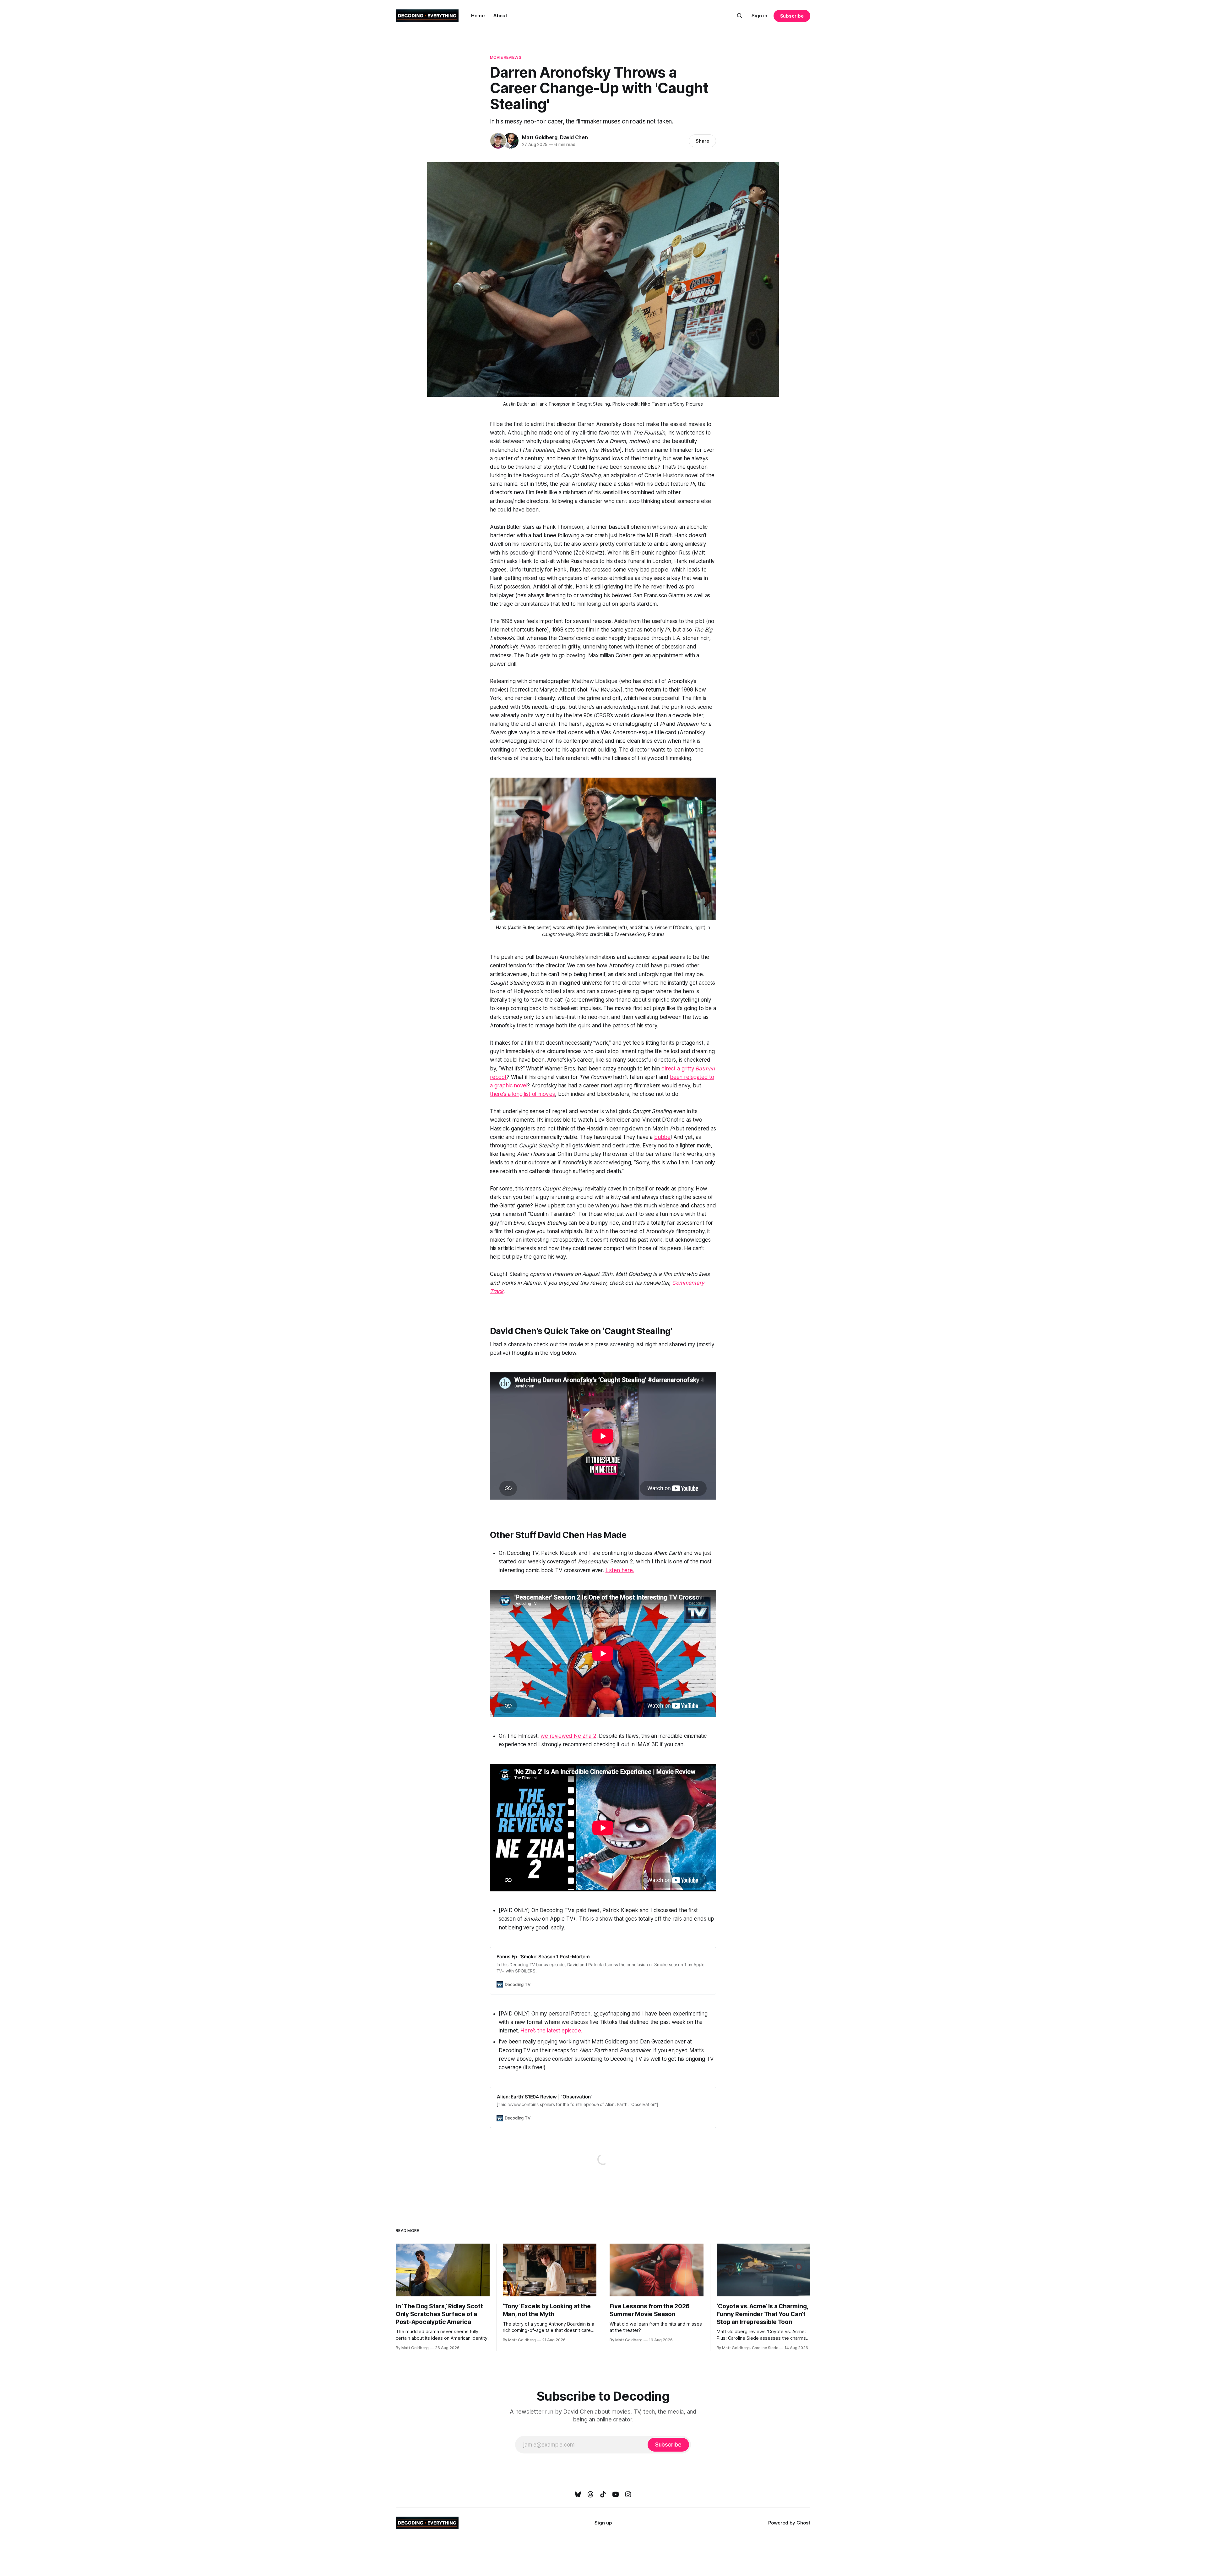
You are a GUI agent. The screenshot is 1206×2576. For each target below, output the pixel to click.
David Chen (574, 137)
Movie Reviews (506, 57)
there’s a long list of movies (522, 1094)
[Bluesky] (578, 2494)
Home (478, 16)
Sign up (603, 2523)
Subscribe (792, 16)
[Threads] (590, 2494)
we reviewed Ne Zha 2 (568, 1736)
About (500, 16)
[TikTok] (603, 2494)
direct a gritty (678, 1069)
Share (702, 141)
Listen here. (620, 1570)
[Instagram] (628, 2494)
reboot (498, 1077)
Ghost (803, 2523)
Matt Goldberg (540, 137)
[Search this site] (740, 16)
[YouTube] (616, 2494)
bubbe (662, 1137)
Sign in (759, 16)
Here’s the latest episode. (551, 2031)
